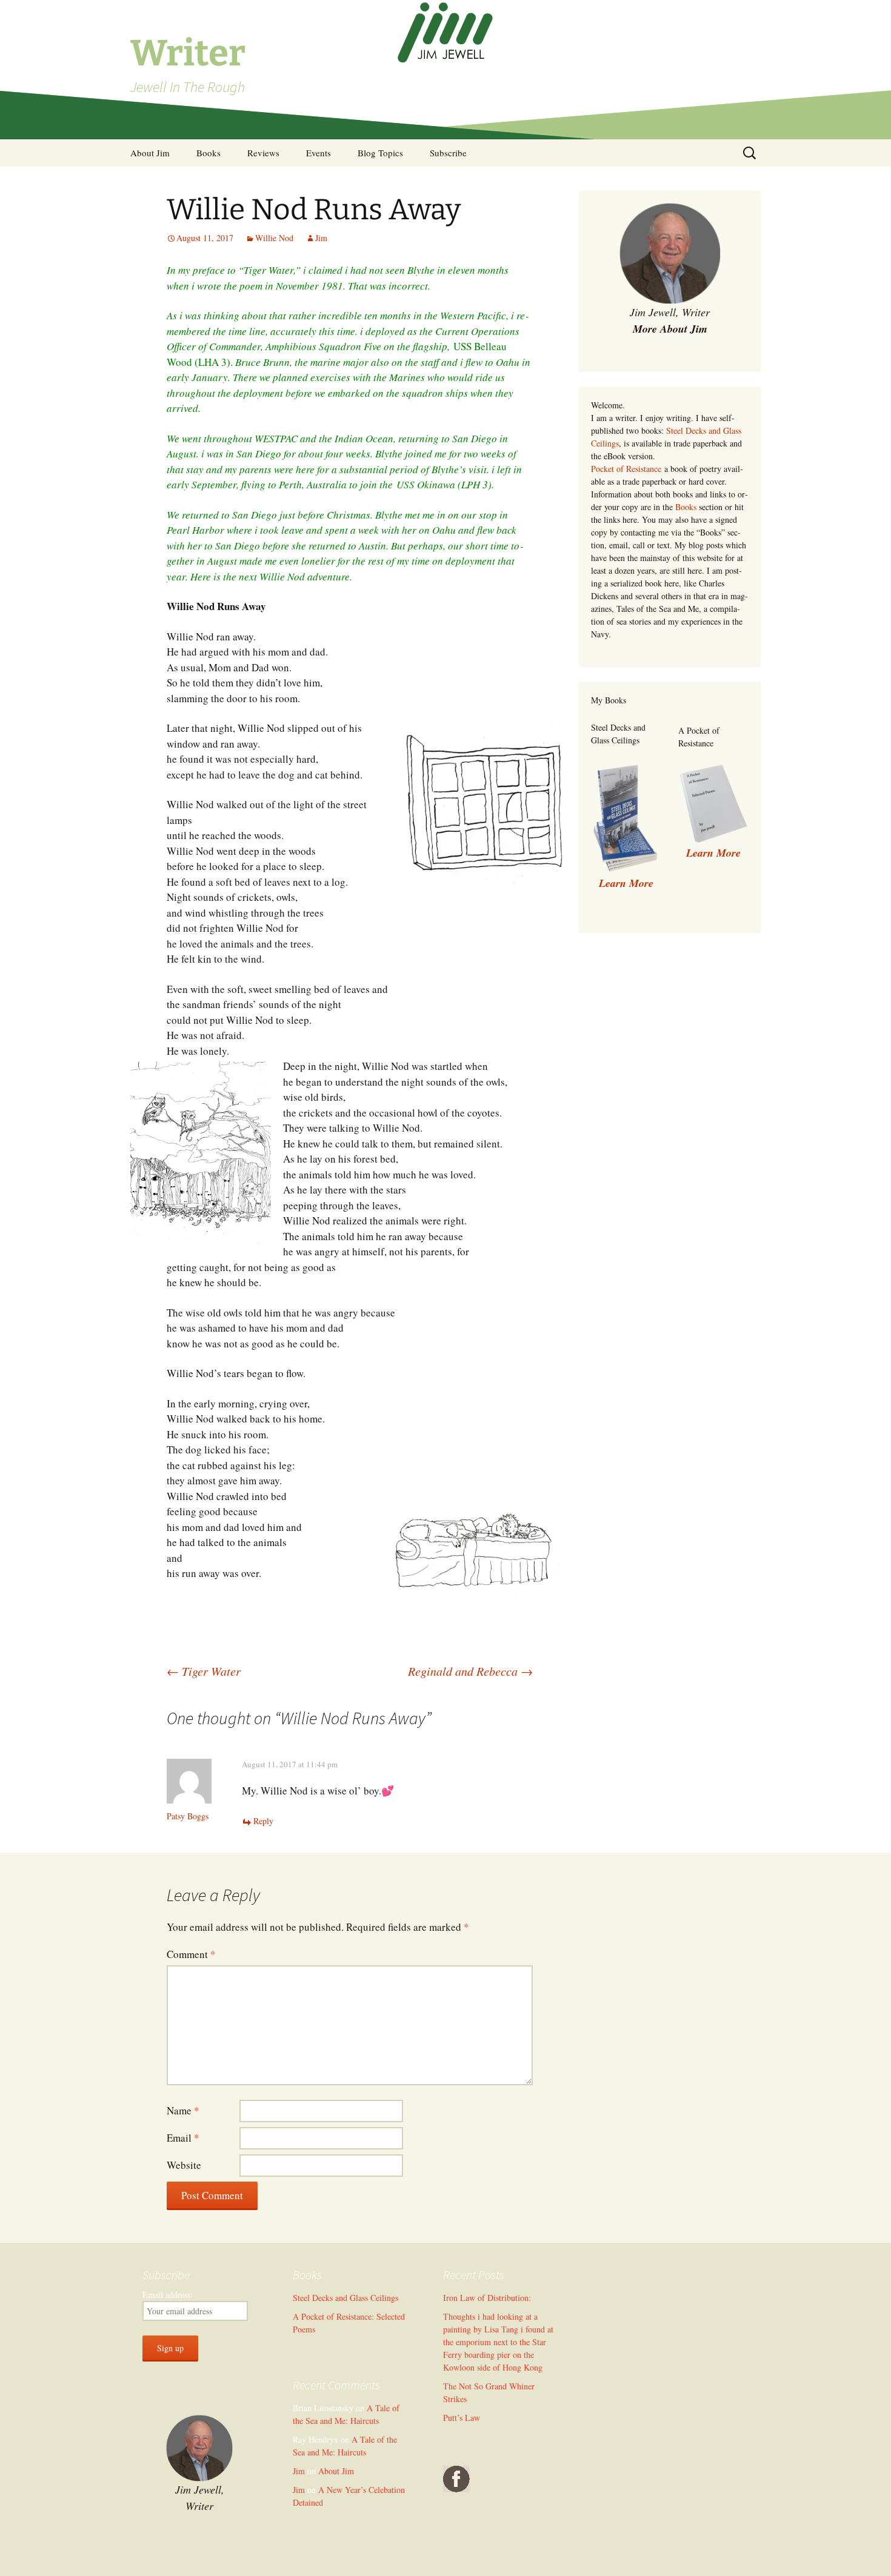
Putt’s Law (462, 2418)
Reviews (263, 153)
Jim (321, 238)
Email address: (168, 2295)
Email (183, 2138)
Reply (263, 1821)
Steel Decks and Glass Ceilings (345, 2298)
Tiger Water (204, 1671)
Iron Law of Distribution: (487, 2298)
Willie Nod (274, 238)
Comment (191, 1954)
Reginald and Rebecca (470, 1671)
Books (209, 153)
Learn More (713, 853)
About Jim (150, 153)
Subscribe (448, 153)
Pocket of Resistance (626, 469)
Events (319, 153)
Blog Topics (380, 153)
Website (184, 2165)
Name (183, 2110)
